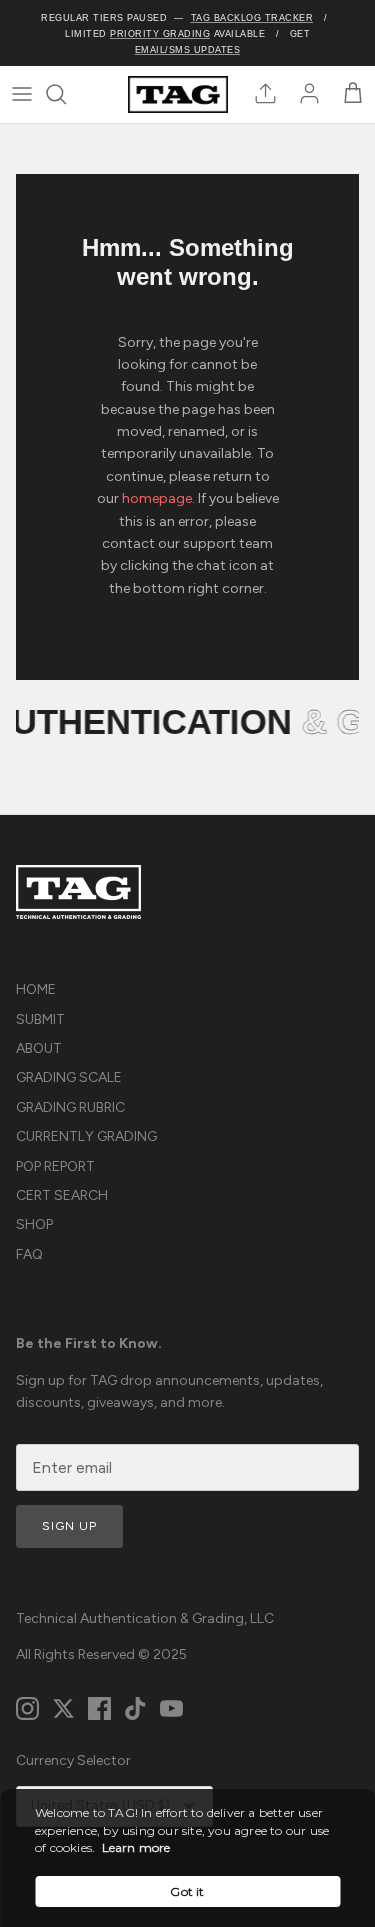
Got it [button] (187, 1891)
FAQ (29, 1254)
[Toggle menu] (22, 94)
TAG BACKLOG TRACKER (252, 18)
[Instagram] (27, 1708)
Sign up (69, 1526)
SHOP (34, 1224)
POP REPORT (55, 1166)
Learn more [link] (136, 1847)
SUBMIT (40, 1019)
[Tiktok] (135, 1708)
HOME (36, 989)
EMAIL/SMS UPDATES (188, 50)
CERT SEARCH (62, 1195)
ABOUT (39, 1048)
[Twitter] (63, 1708)
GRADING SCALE (69, 1077)
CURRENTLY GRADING (86, 1136)
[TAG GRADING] (178, 94)
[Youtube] (171, 1708)
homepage (157, 498)
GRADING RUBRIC (70, 1107)
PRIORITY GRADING (160, 34)
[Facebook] (99, 1708)
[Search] (66, 94)
